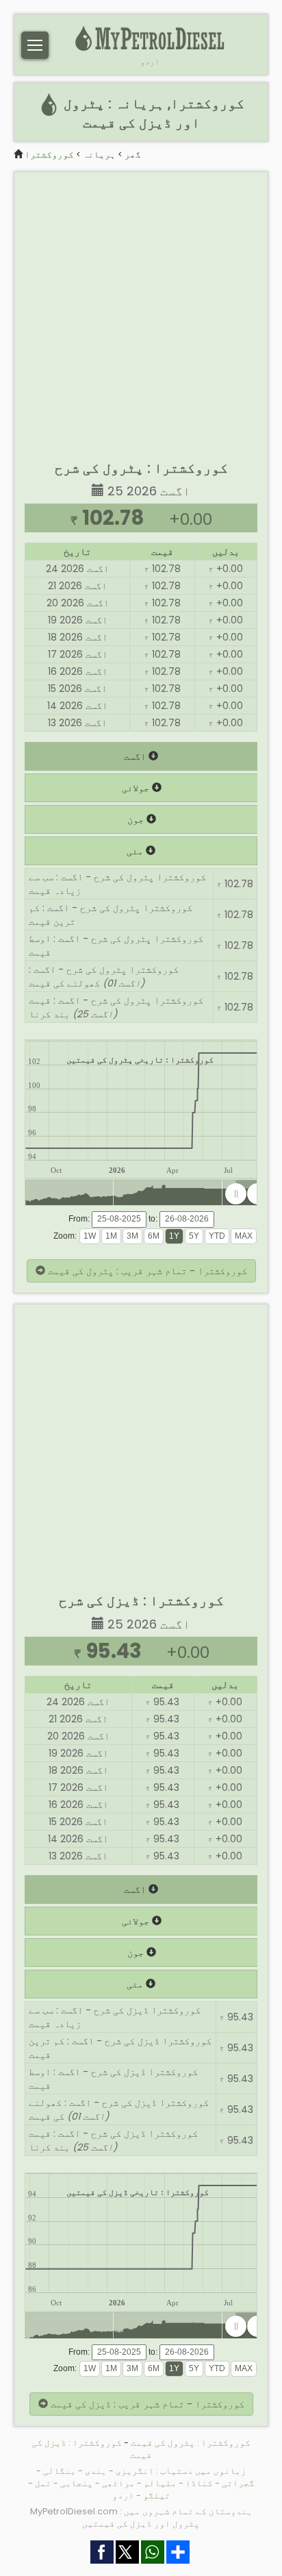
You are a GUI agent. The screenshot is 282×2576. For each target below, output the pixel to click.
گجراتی (238, 2483)
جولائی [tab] (137, 788)
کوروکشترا (49, 154)
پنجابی (77, 2483)
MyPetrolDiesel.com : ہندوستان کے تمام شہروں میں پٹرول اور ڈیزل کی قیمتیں (141, 2517)
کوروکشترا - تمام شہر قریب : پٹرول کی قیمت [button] (146, 1271)
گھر (133, 154)
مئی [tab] (136, 851)
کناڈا (199, 2483)
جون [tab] (137, 819)
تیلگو (157, 2495)
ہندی (96, 2471)
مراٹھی (118, 2483)
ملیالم (160, 2483)
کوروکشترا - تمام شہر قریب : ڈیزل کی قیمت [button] (146, 2404)
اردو (150, 62)
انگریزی (135, 2471)
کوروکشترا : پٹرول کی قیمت (191, 2443)
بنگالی (60, 2471)
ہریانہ (99, 154)
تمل (43, 2483)
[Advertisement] (141, 313)
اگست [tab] (136, 756)
